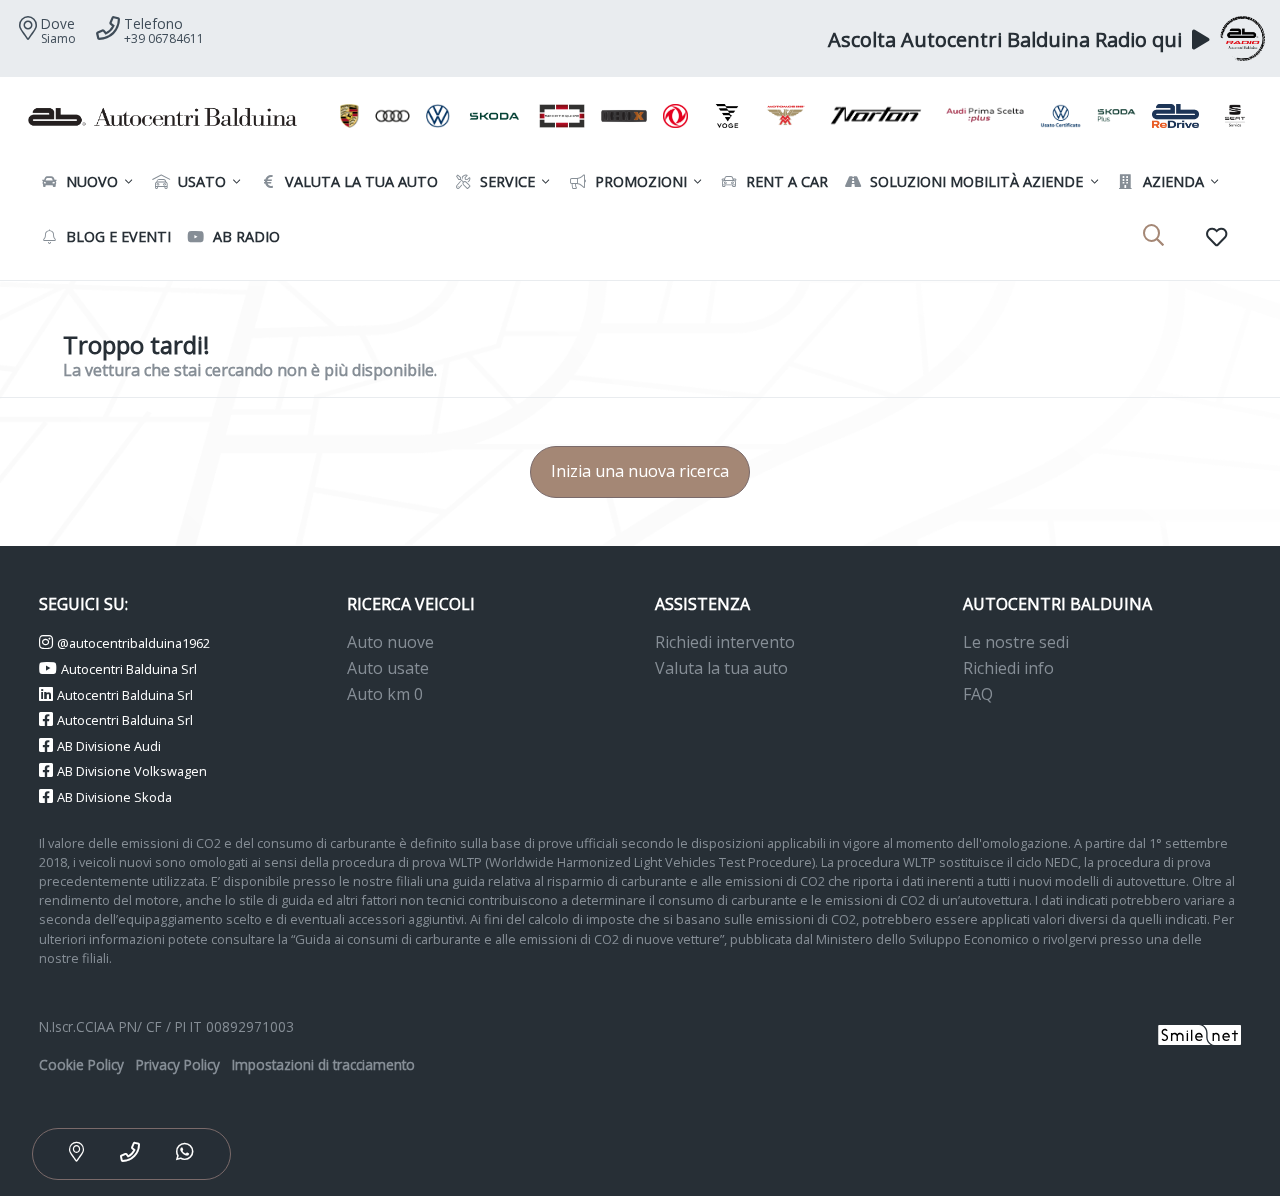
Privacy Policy (178, 1064)
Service (505, 181)
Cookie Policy (81, 1064)
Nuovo (90, 181)
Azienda (1171, 181)
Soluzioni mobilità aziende (974, 181)
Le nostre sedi (1016, 642)
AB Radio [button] (244, 236)
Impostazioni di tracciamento (323, 1064)
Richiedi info (1008, 668)
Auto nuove (390, 642)
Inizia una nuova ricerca (640, 471)
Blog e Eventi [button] (116, 236)
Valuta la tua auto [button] (359, 181)
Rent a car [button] (785, 181)
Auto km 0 (385, 694)
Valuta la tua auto (721, 668)
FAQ (978, 694)
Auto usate (388, 668)
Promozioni (639, 181)
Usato (200, 181)
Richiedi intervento (725, 642)
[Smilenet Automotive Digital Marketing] (1199, 1033)
